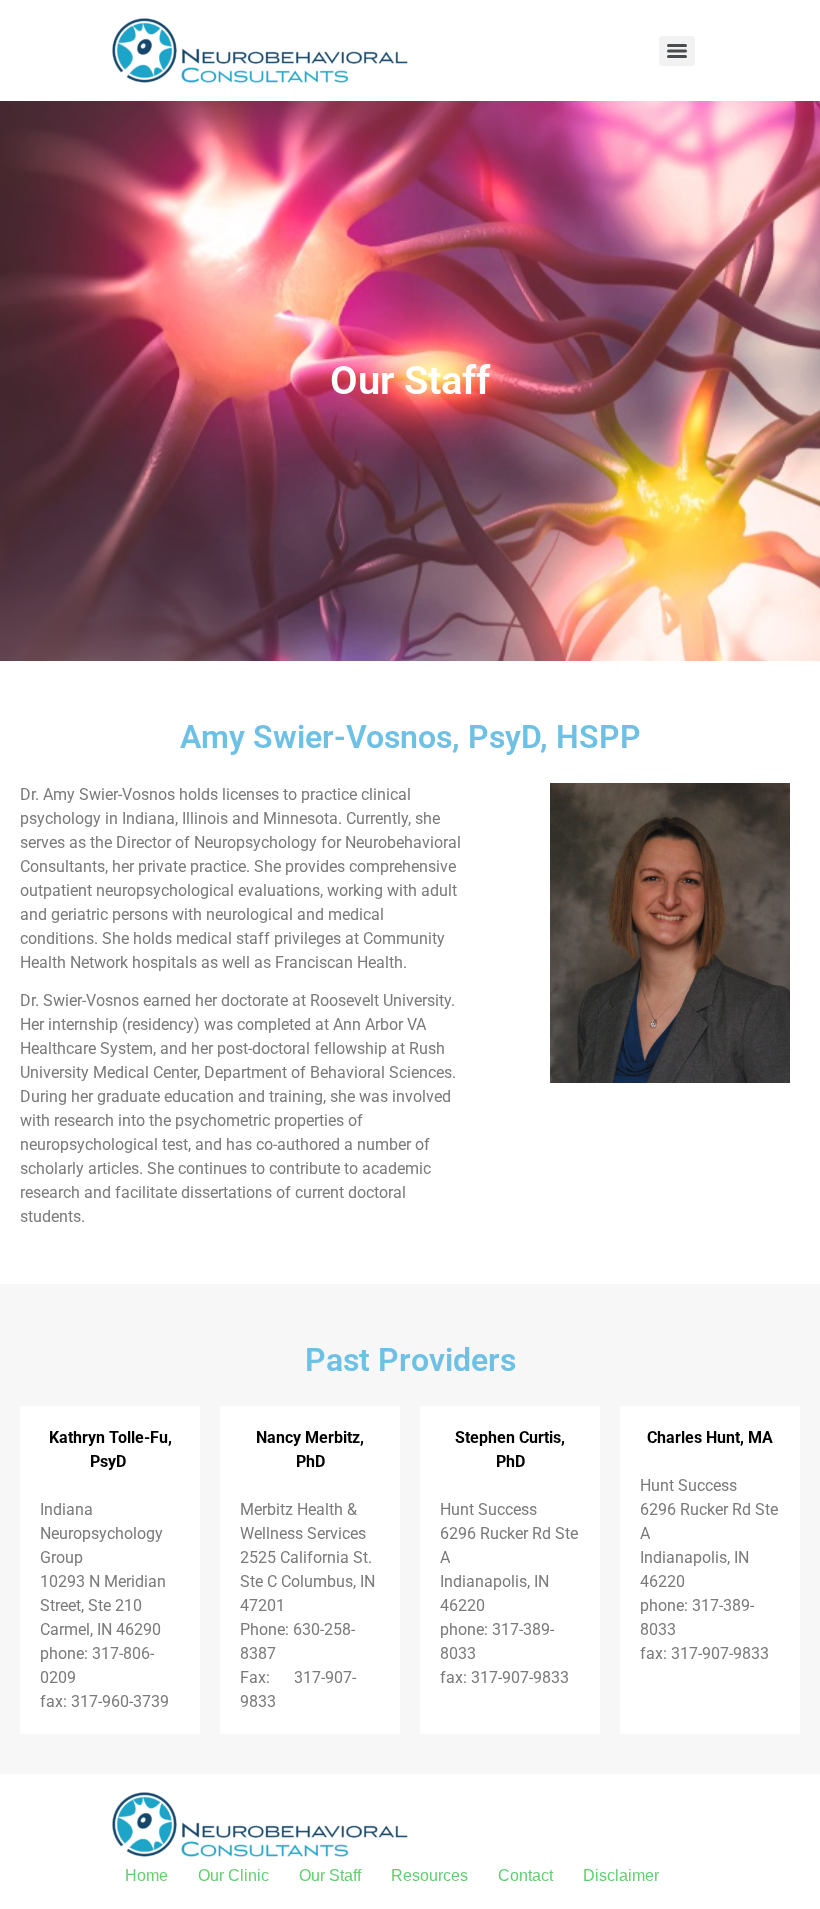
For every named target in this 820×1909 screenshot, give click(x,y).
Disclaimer (621, 1875)
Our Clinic (233, 1875)
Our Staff (330, 1875)
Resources (429, 1875)
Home (146, 1875)
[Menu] (677, 51)
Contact (525, 1875)
